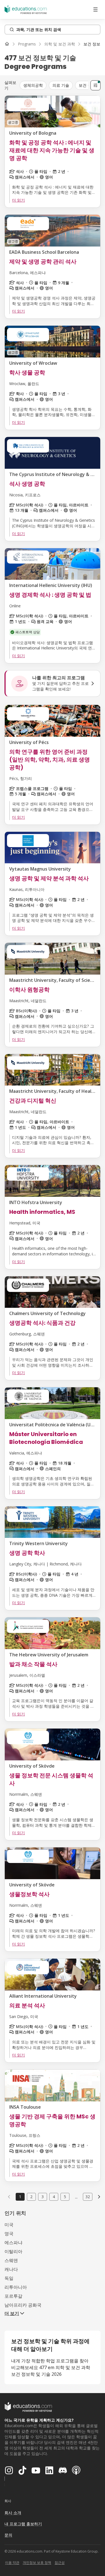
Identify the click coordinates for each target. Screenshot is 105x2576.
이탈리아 (13, 2251)
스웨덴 (11, 2260)
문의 (8, 2535)
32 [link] (88, 2197)
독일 (9, 2278)
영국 (9, 2234)
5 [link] (65, 2197)
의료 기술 (61, 85)
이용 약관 (12, 2562)
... (76, 2197)
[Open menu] (95, 9)
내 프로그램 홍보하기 (23, 2524)
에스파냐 (13, 2242)
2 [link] (31, 2197)
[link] (99, 2197)
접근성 (60, 2562)
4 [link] (54, 2197)
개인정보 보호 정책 (37, 2562)
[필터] (95, 85)
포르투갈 (13, 2296)
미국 (9, 2225)
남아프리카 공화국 (23, 2305)
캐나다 (11, 2269)
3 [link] (43, 2197)
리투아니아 (16, 2287)
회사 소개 (13, 2513)
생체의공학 (33, 85)
